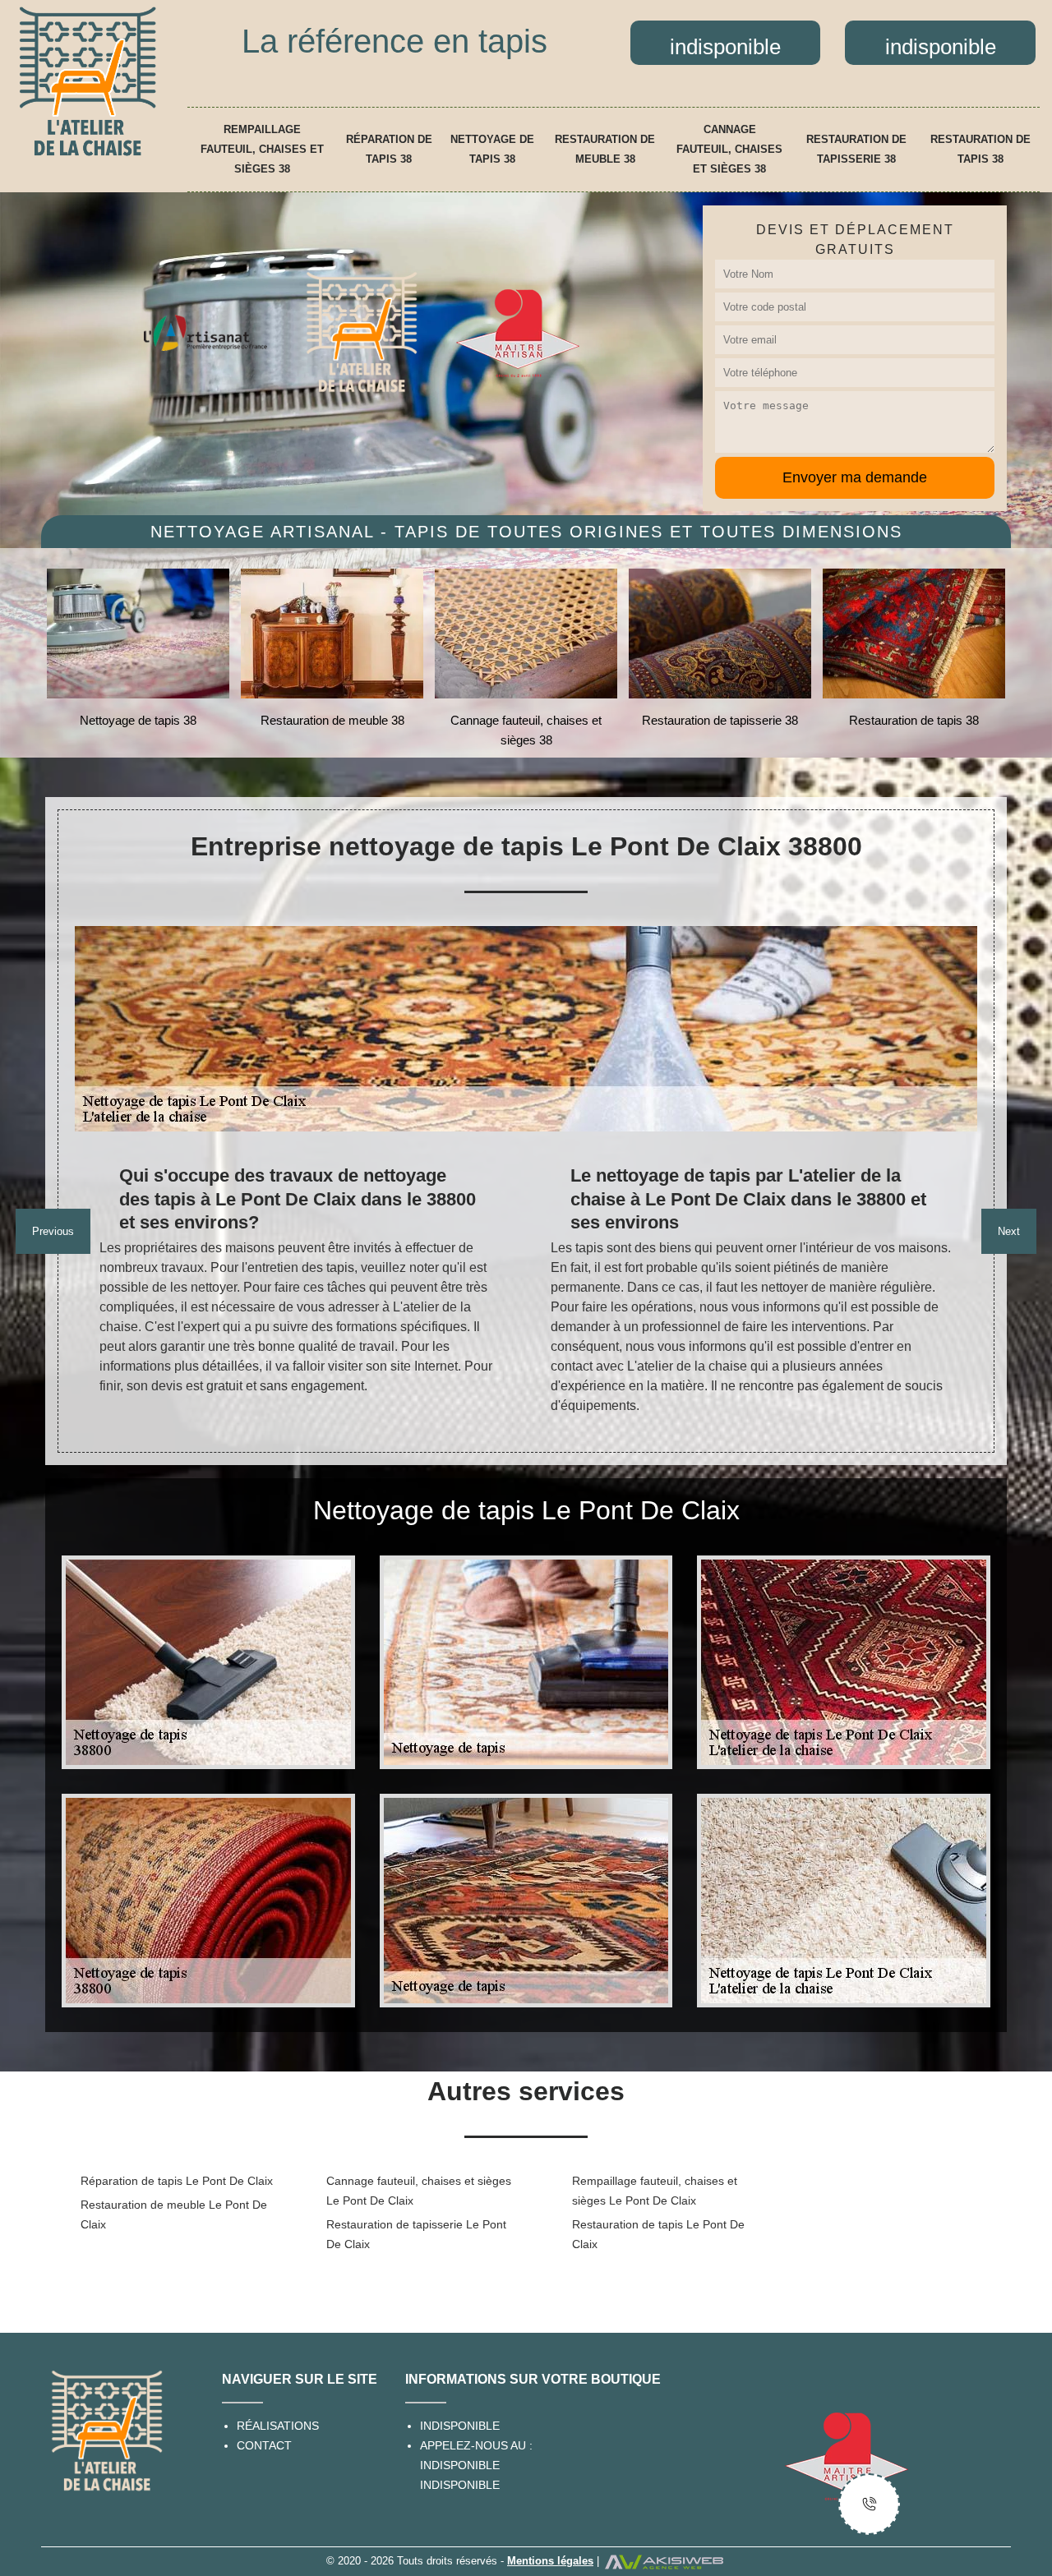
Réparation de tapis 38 (389, 149)
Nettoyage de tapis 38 (492, 149)
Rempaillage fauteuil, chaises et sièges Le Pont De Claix (655, 2191)
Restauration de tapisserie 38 (856, 149)
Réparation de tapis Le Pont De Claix (177, 2181)
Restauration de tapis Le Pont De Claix (658, 2234)
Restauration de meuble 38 (605, 149)
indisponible (460, 2465)
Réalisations (278, 2426)
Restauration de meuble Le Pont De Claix (174, 2214)
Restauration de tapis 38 (980, 149)
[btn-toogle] (869, 2504)
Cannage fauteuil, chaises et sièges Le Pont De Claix (419, 2191)
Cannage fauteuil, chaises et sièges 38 (729, 149)
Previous (53, 1231)
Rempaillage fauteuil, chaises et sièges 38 (262, 149)
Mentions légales (550, 2561)
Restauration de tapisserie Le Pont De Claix (416, 2234)
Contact (264, 2445)
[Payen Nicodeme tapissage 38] (88, 81)
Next (1009, 1231)
